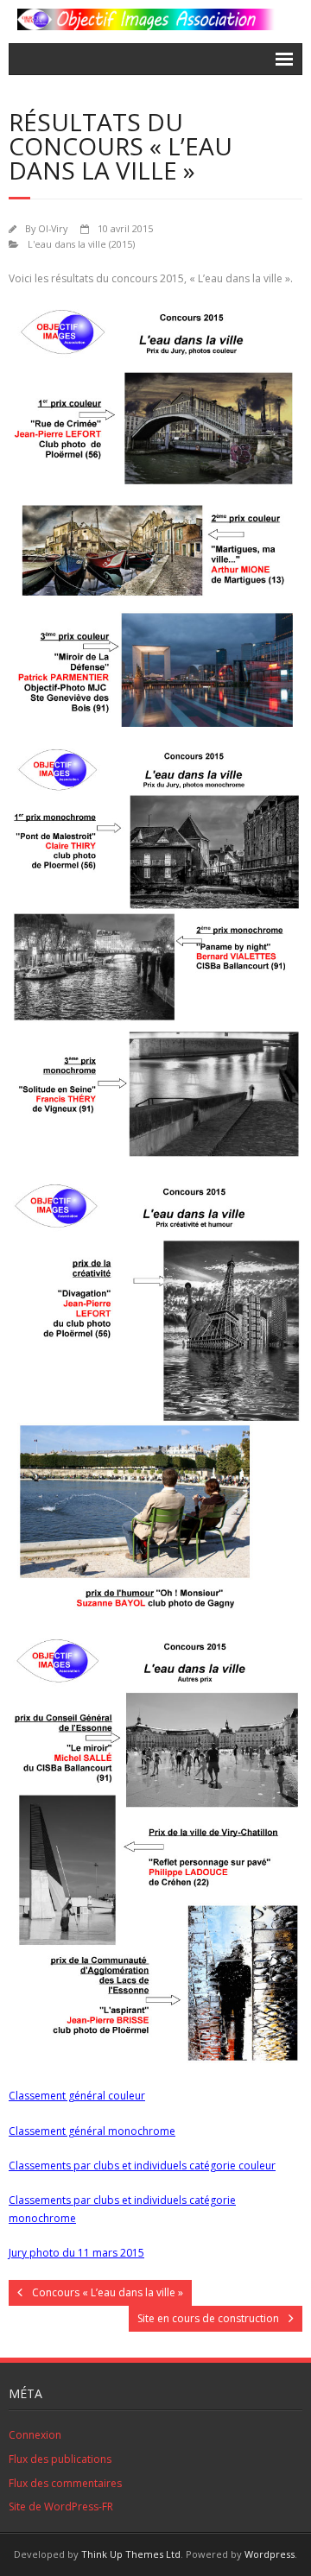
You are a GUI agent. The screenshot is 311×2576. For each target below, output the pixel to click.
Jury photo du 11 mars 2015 (76, 2253)
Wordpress (270, 2554)
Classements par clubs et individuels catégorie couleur (142, 2166)
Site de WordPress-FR (61, 2507)
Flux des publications (60, 2459)
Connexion (35, 2435)
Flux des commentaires (65, 2483)
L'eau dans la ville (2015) (81, 244)
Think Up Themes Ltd (131, 2554)
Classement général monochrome (92, 2131)
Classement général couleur (77, 2096)
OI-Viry (53, 228)
